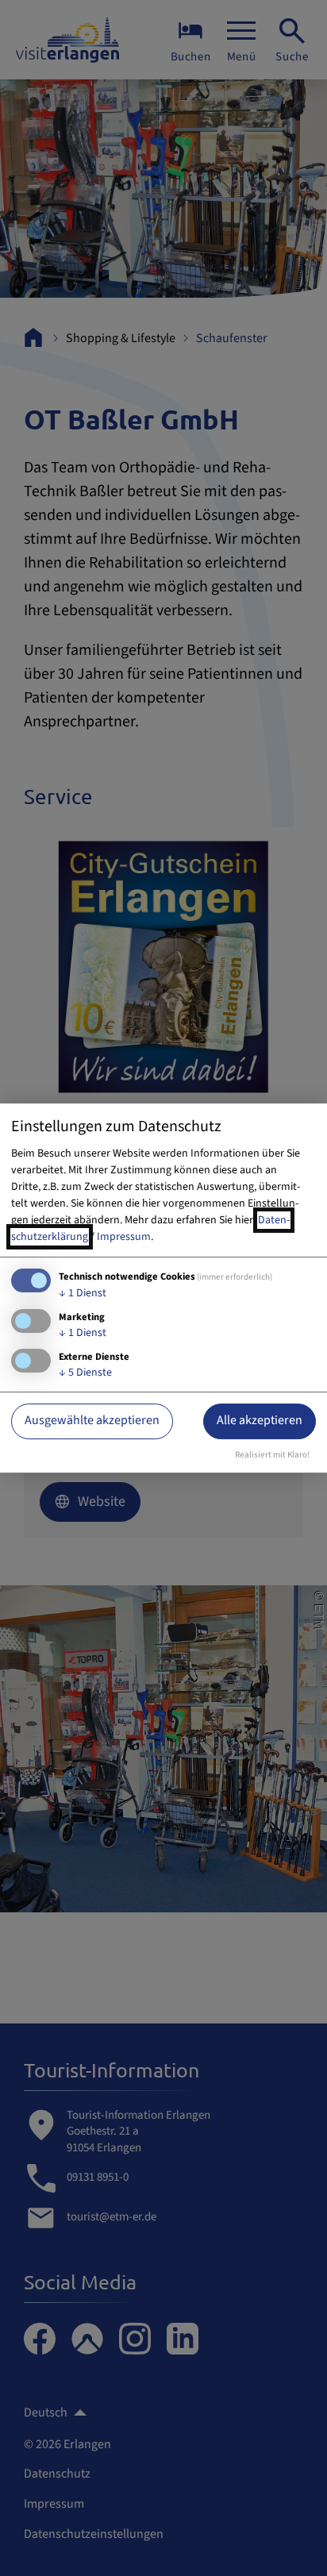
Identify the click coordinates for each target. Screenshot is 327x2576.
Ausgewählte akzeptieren (92, 1421)
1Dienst (83, 1293)
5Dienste (85, 1373)
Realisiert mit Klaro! (272, 1455)
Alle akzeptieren (260, 1421)
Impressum (124, 1237)
